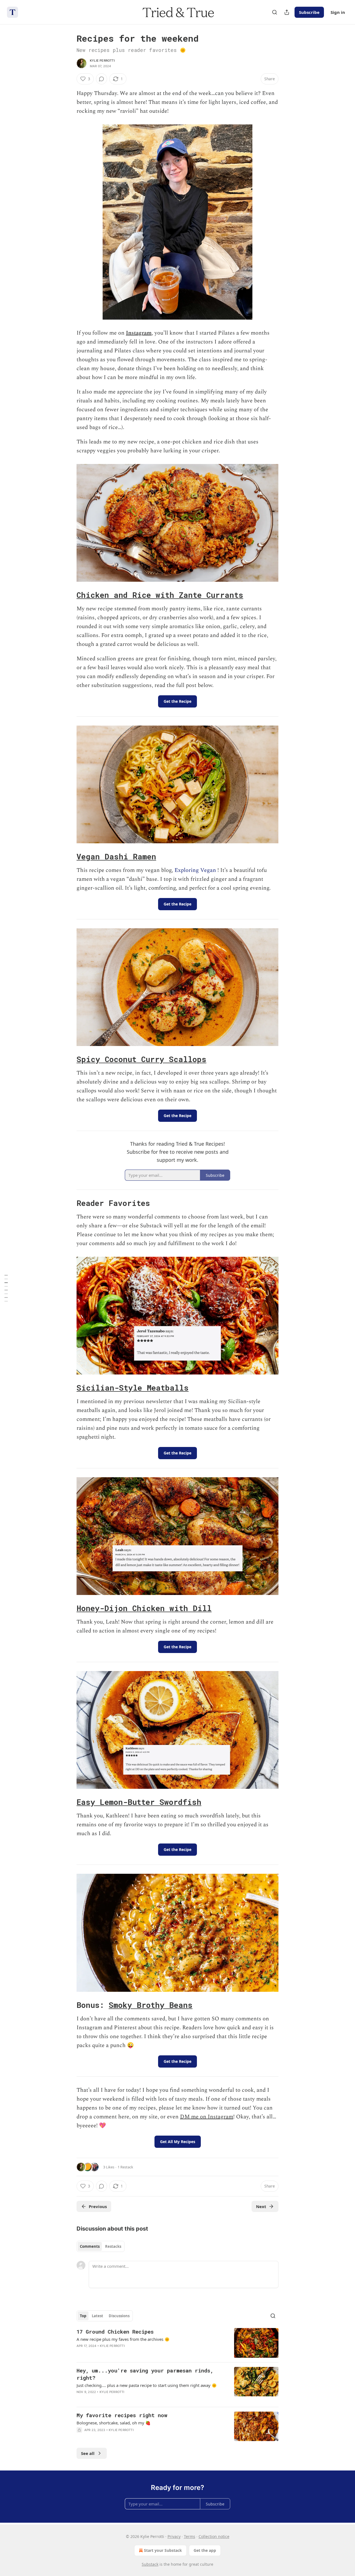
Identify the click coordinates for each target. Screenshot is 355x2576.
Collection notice (214, 2536)
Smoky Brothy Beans (151, 2005)
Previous (98, 2206)
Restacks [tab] (113, 2246)
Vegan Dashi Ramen (116, 856)
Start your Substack (163, 2550)
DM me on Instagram (207, 2117)
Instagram (139, 333)
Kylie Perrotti (102, 61)
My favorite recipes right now (122, 2415)
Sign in (338, 12)
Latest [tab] (97, 2316)
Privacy (174, 2536)
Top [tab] (83, 2316)
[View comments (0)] (102, 79)
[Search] (275, 12)
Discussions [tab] (119, 2316)
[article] (177, 2343)
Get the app (205, 2550)
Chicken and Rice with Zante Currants (160, 595)
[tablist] (101, 2246)
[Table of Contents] (6, 1288)
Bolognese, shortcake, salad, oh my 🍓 (114, 2423)
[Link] (69, 595)
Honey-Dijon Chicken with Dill (144, 1608)
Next (261, 2206)
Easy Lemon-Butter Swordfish (139, 1802)
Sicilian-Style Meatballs (133, 1388)
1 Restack (125, 2167)
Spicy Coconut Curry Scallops (141, 1059)
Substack (150, 2564)
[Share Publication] (287, 12)
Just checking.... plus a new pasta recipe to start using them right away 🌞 (147, 2385)
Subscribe (309, 12)
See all (88, 2453)
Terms (190, 2536)
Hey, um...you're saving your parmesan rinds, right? (145, 2374)
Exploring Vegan (195, 870)
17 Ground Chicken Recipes (115, 2332)
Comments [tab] (90, 2246)
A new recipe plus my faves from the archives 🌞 (123, 2339)
